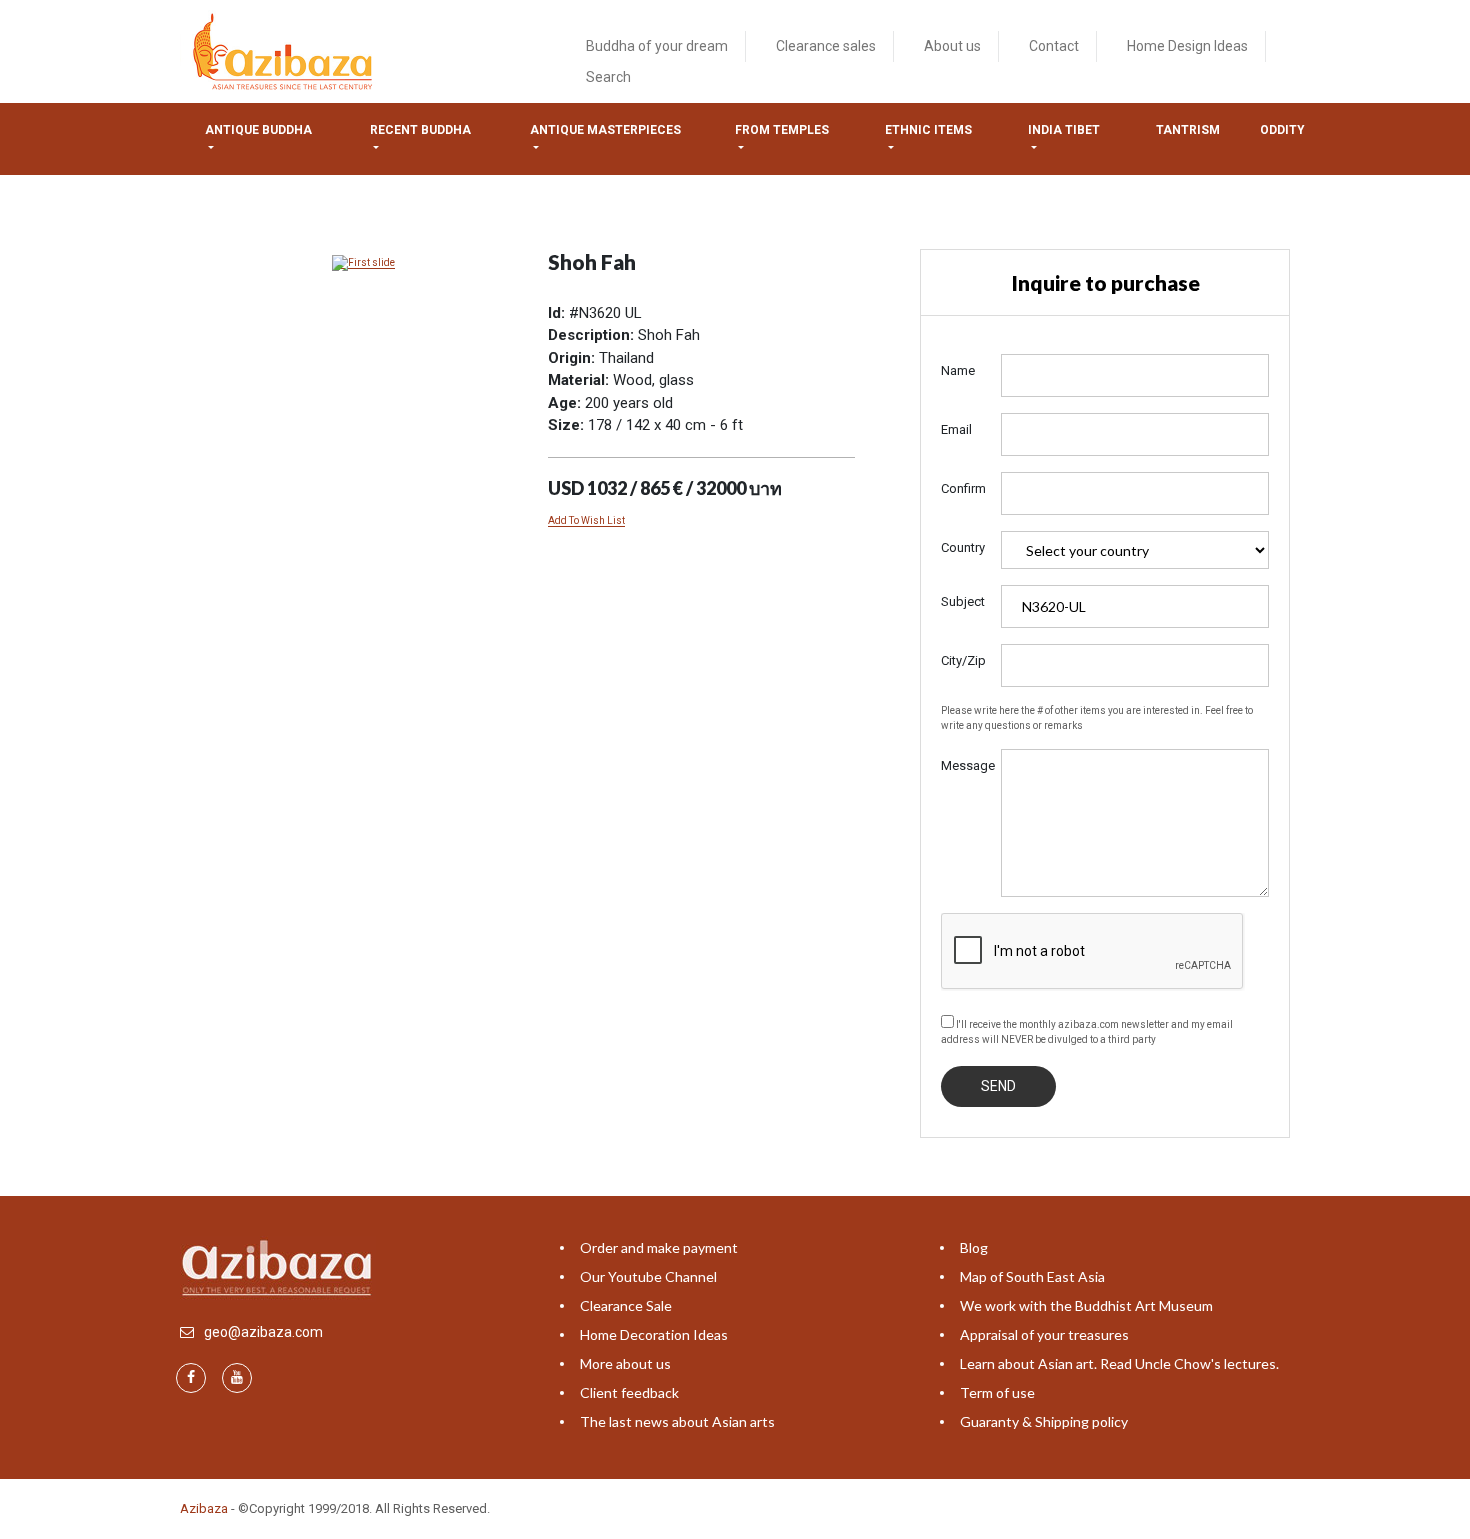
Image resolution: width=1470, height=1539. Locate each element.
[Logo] (285, 50)
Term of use (997, 1392)
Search (608, 77)
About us (952, 46)
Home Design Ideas (1187, 46)
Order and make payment (659, 1247)
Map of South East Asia (1032, 1276)
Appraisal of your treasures (1044, 1334)
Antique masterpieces (605, 130)
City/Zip (963, 660)
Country (963, 547)
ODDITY (1282, 130)
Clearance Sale (626, 1305)
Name (958, 370)
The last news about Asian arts (677, 1421)
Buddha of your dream (657, 46)
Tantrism (1188, 130)
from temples (782, 130)
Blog (974, 1247)
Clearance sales (826, 46)
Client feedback (629, 1392)
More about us (625, 1363)
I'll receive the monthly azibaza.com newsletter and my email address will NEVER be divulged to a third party (1087, 1032)
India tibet (1064, 130)
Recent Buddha (420, 130)
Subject (963, 601)
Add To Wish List (586, 520)
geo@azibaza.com (263, 1332)
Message (963, 765)
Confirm (963, 488)
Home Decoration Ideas (654, 1334)
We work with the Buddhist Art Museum (1086, 1305)
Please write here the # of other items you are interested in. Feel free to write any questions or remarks (1097, 718)
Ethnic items (928, 130)
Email (956, 429)
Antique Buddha (258, 130)
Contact (1054, 46)
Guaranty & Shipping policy (1044, 1421)
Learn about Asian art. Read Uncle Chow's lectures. (1119, 1363)
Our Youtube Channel (648, 1276)
